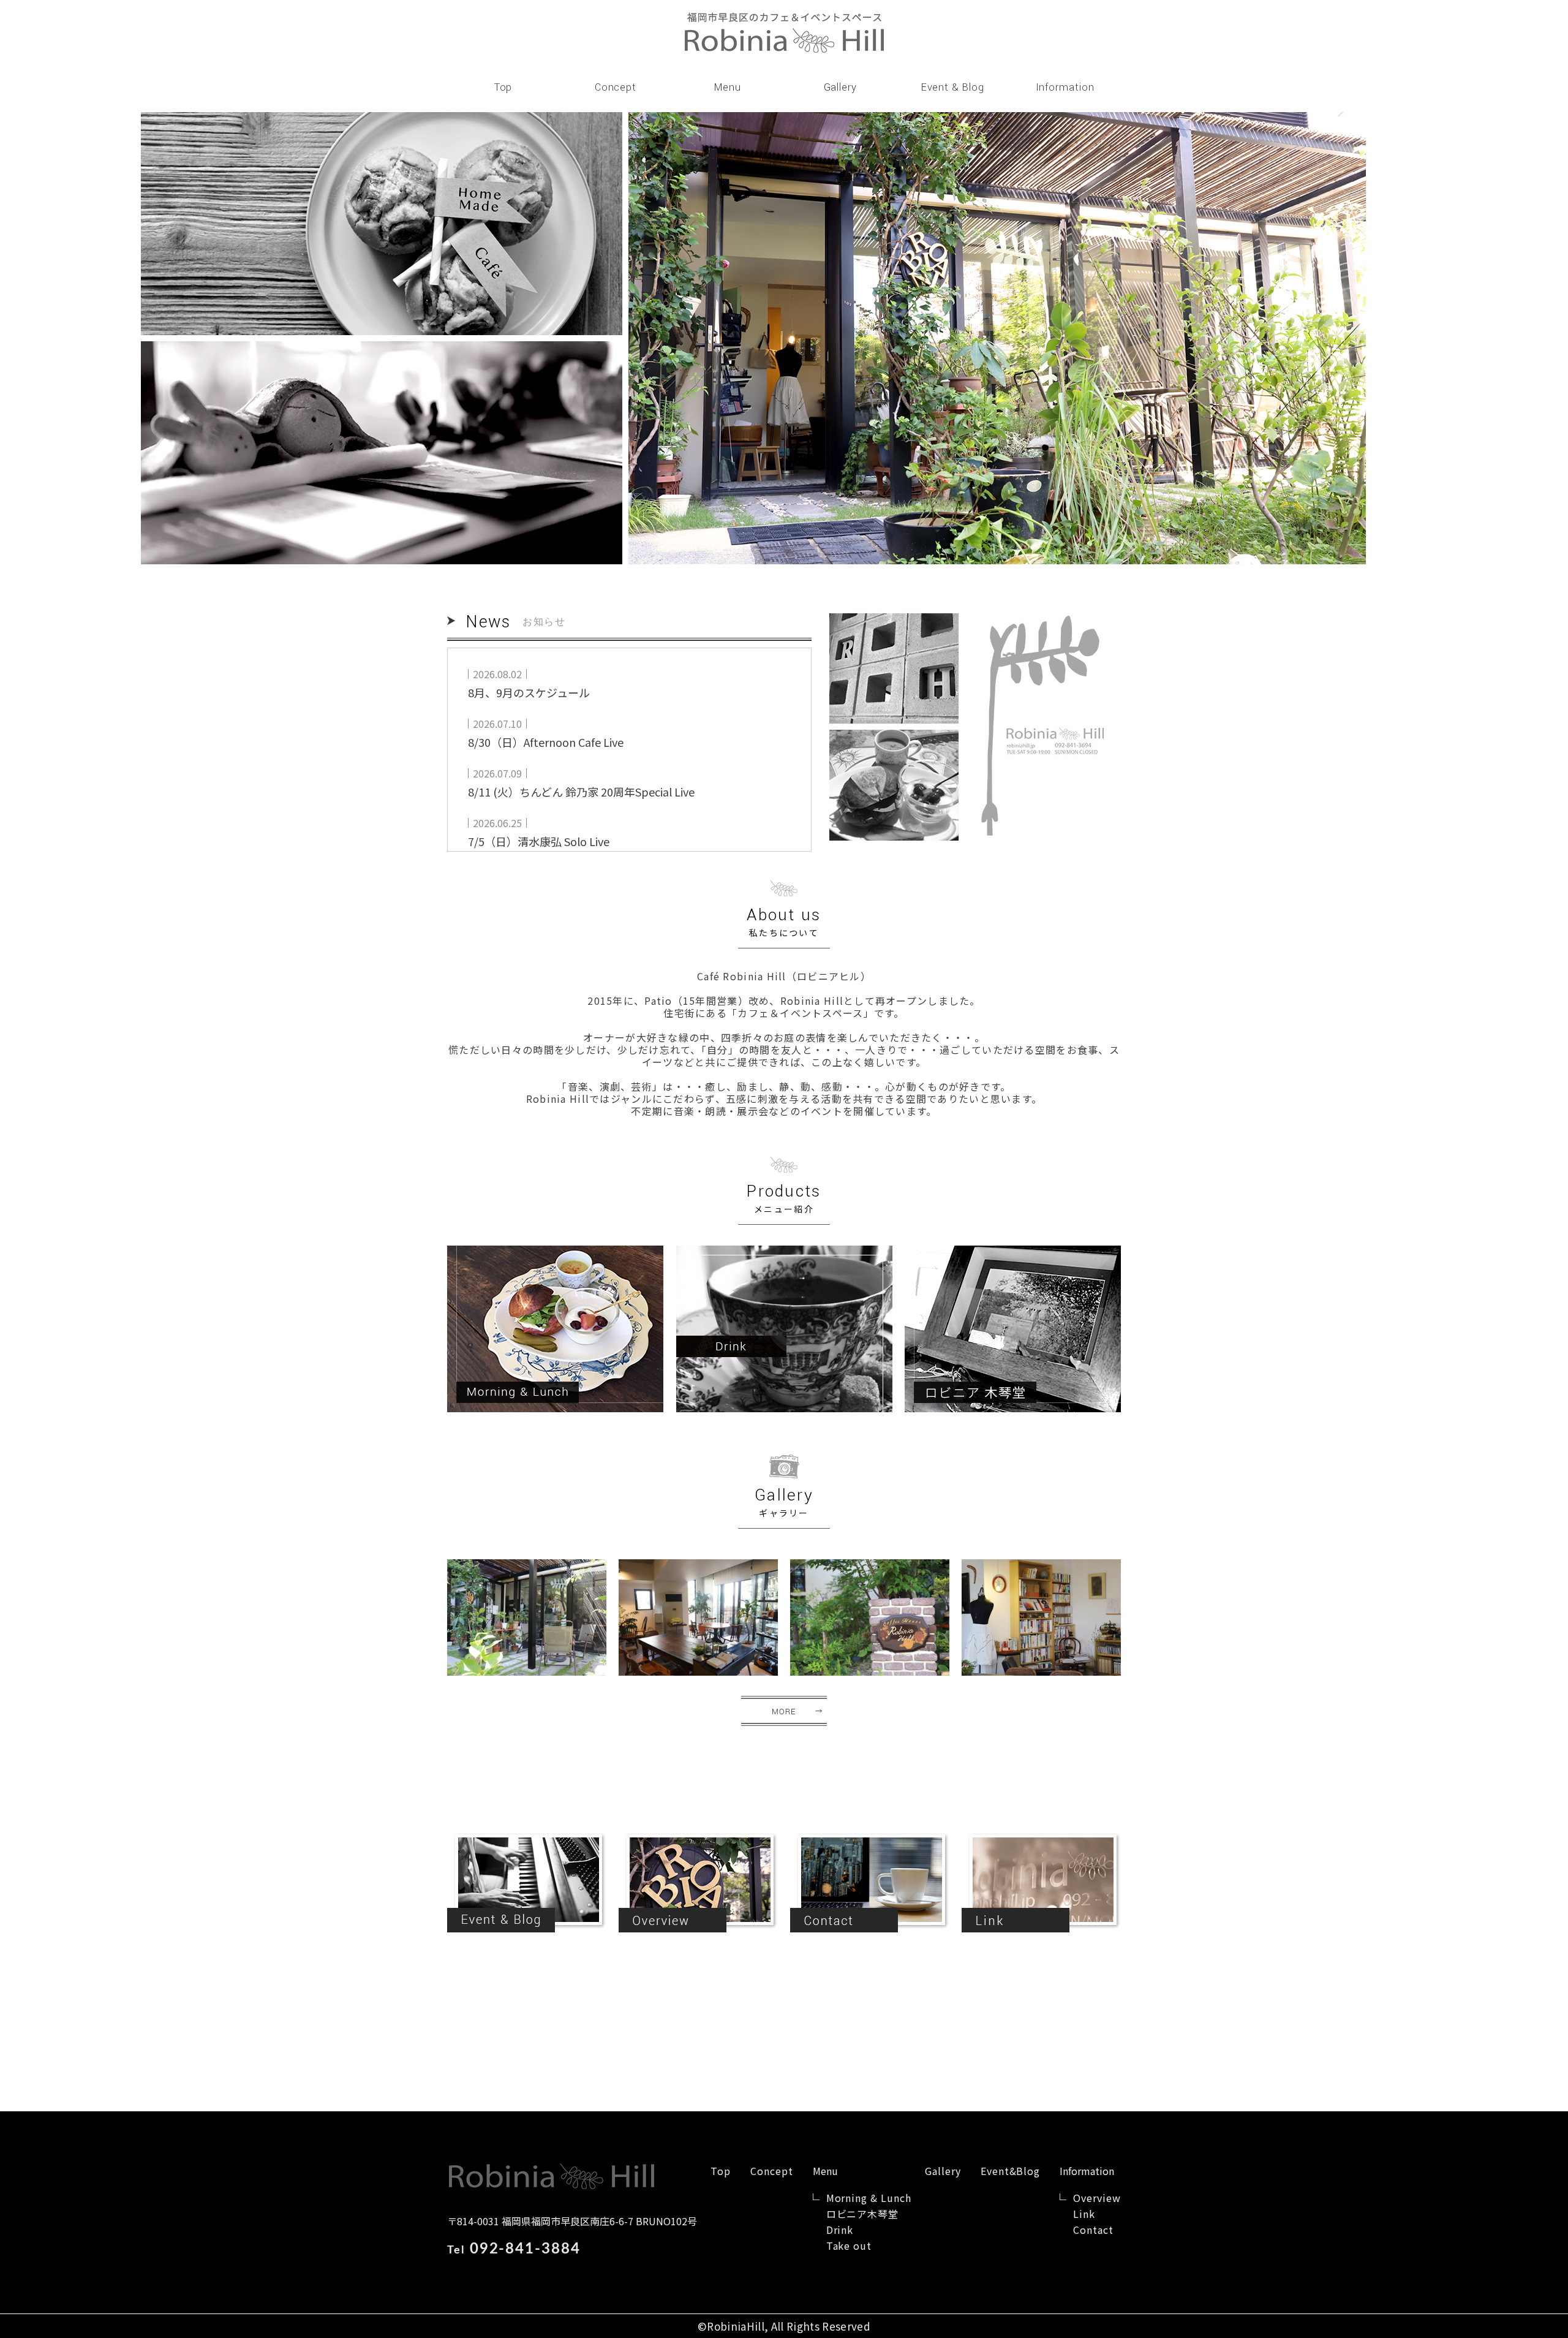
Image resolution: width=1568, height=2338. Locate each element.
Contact (1093, 2230)
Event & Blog (953, 87)
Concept (616, 87)
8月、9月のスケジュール (529, 692)
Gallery (840, 87)
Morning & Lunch (869, 2198)
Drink (840, 2230)
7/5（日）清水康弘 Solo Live (539, 841)
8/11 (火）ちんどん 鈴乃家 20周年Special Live (581, 792)
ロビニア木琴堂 (863, 2214)
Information (1065, 87)
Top (503, 87)
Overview (1097, 2198)
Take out (849, 2245)
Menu (728, 87)
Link (1084, 2214)
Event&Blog (1011, 2171)
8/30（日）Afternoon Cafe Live (546, 742)
